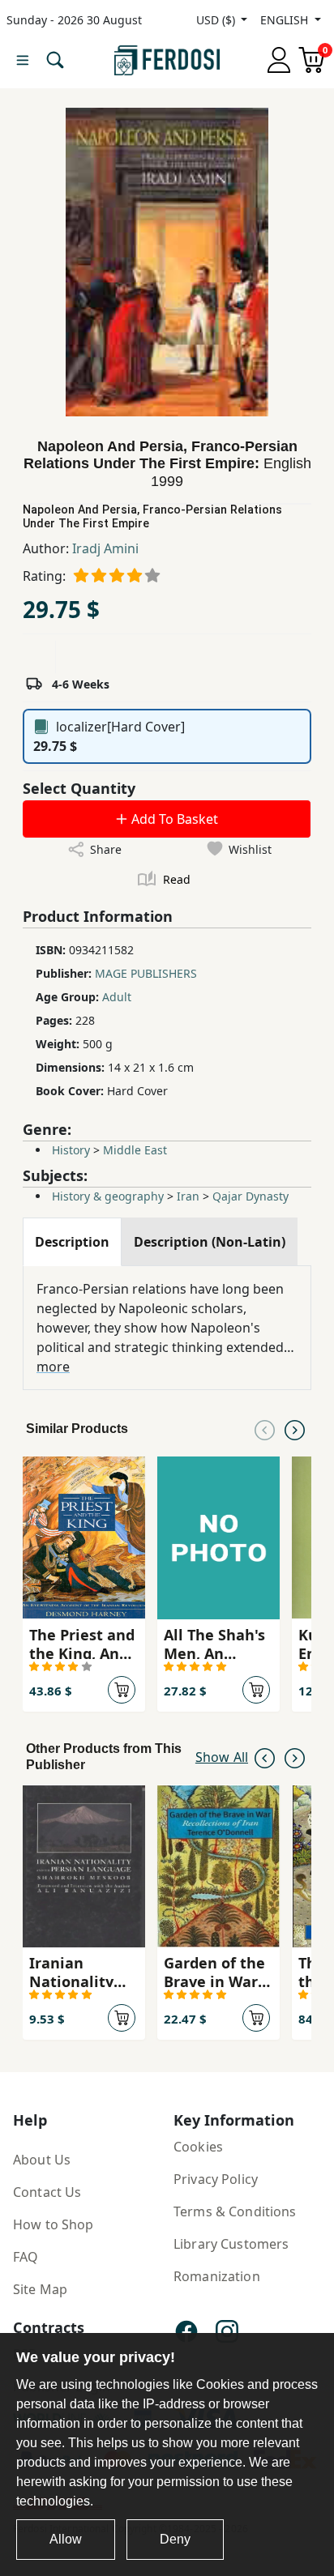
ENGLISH (286, 20)
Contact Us (47, 2192)
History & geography (108, 1196)
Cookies (198, 2147)
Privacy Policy (216, 2179)
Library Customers (231, 2244)
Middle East (135, 1150)
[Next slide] (295, 1429)
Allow (66, 2539)
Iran (188, 1196)
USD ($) (217, 20)
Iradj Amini (105, 548)
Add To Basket (173, 819)
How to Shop (54, 2224)
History (71, 1150)
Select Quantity (79, 788)
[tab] (72, 1242)
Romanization (217, 2276)
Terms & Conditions (235, 2211)
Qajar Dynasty (250, 1196)
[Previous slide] (265, 1429)
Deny (175, 2539)
